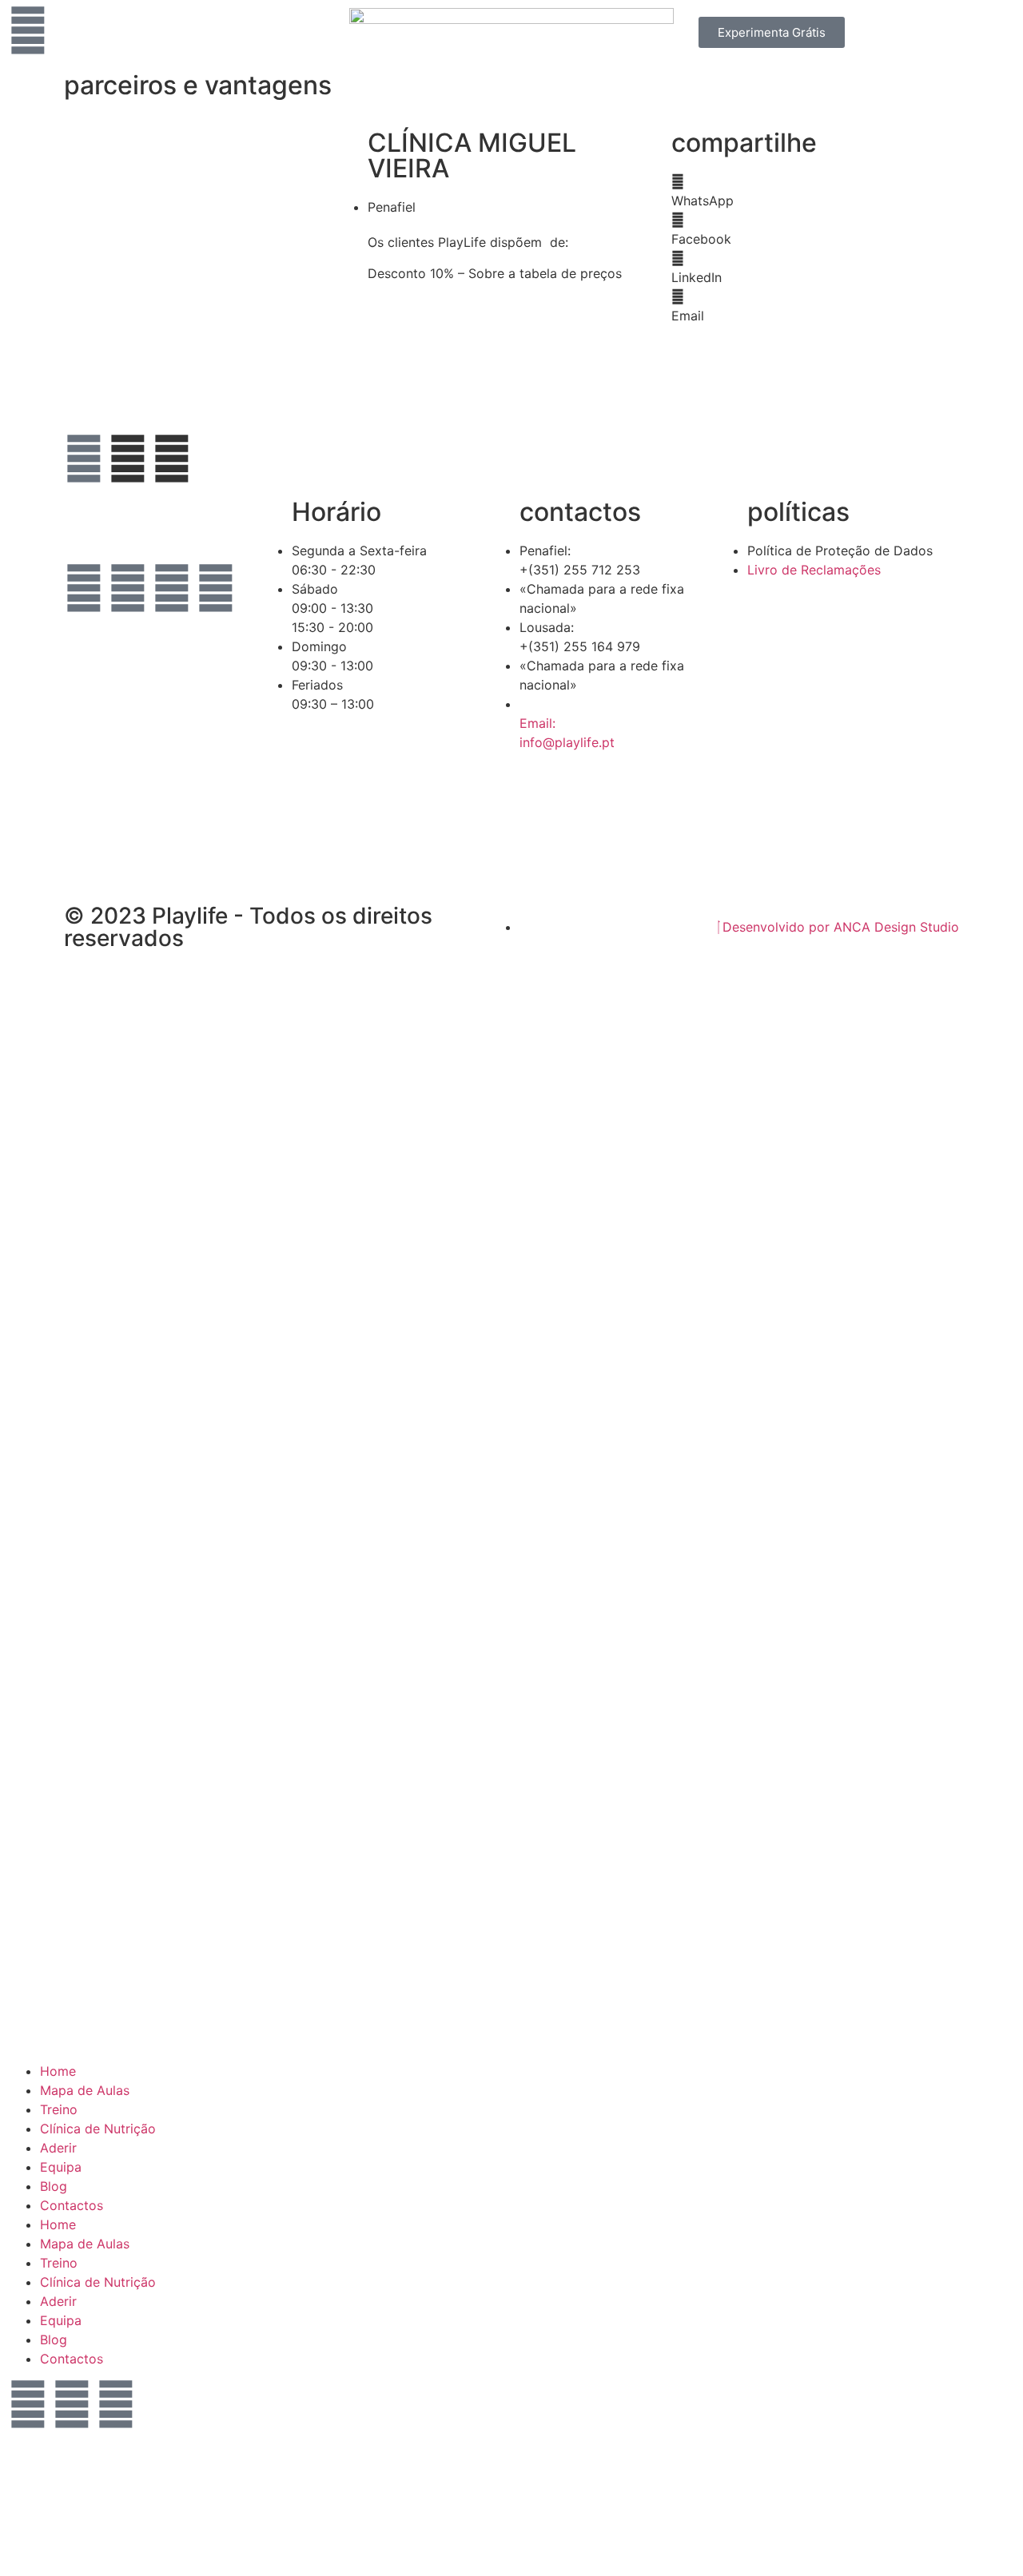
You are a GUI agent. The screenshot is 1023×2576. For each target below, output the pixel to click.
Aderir (58, 2148)
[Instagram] (128, 588)
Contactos (72, 2205)
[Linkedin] (216, 588)
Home (58, 2071)
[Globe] (84, 459)
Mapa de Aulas (85, 2090)
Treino (59, 2109)
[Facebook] (28, 2404)
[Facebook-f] (84, 588)
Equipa (61, 2167)
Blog (54, 2186)
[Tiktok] (84, 633)
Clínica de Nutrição (98, 2129)
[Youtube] (172, 588)
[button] (815, 191)
